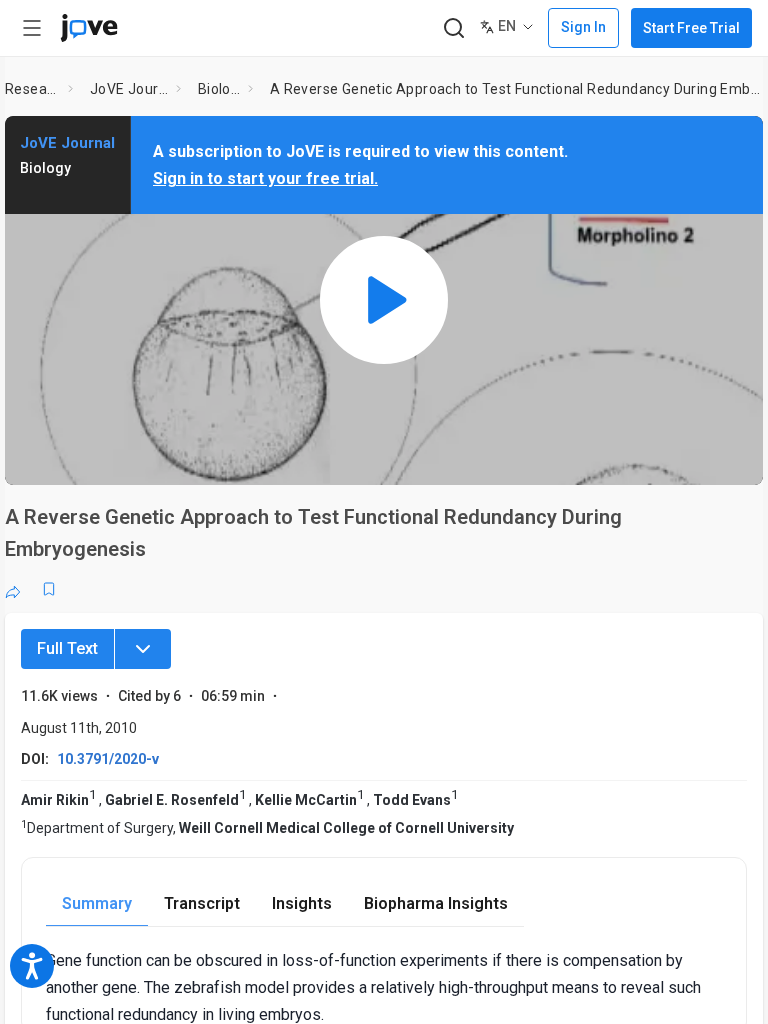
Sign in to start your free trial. (265, 178)
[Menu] (143, 649)
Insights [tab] (302, 903)
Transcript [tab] (202, 903)
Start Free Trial (691, 28)
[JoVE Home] (89, 28)
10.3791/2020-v (108, 759)
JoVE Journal (129, 89)
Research (32, 89)
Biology (219, 89)
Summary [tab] (97, 903)
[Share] (13, 589)
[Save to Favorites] (49, 589)
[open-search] (453, 28)
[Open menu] (32, 28)
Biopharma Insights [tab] (436, 903)
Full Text (67, 648)
